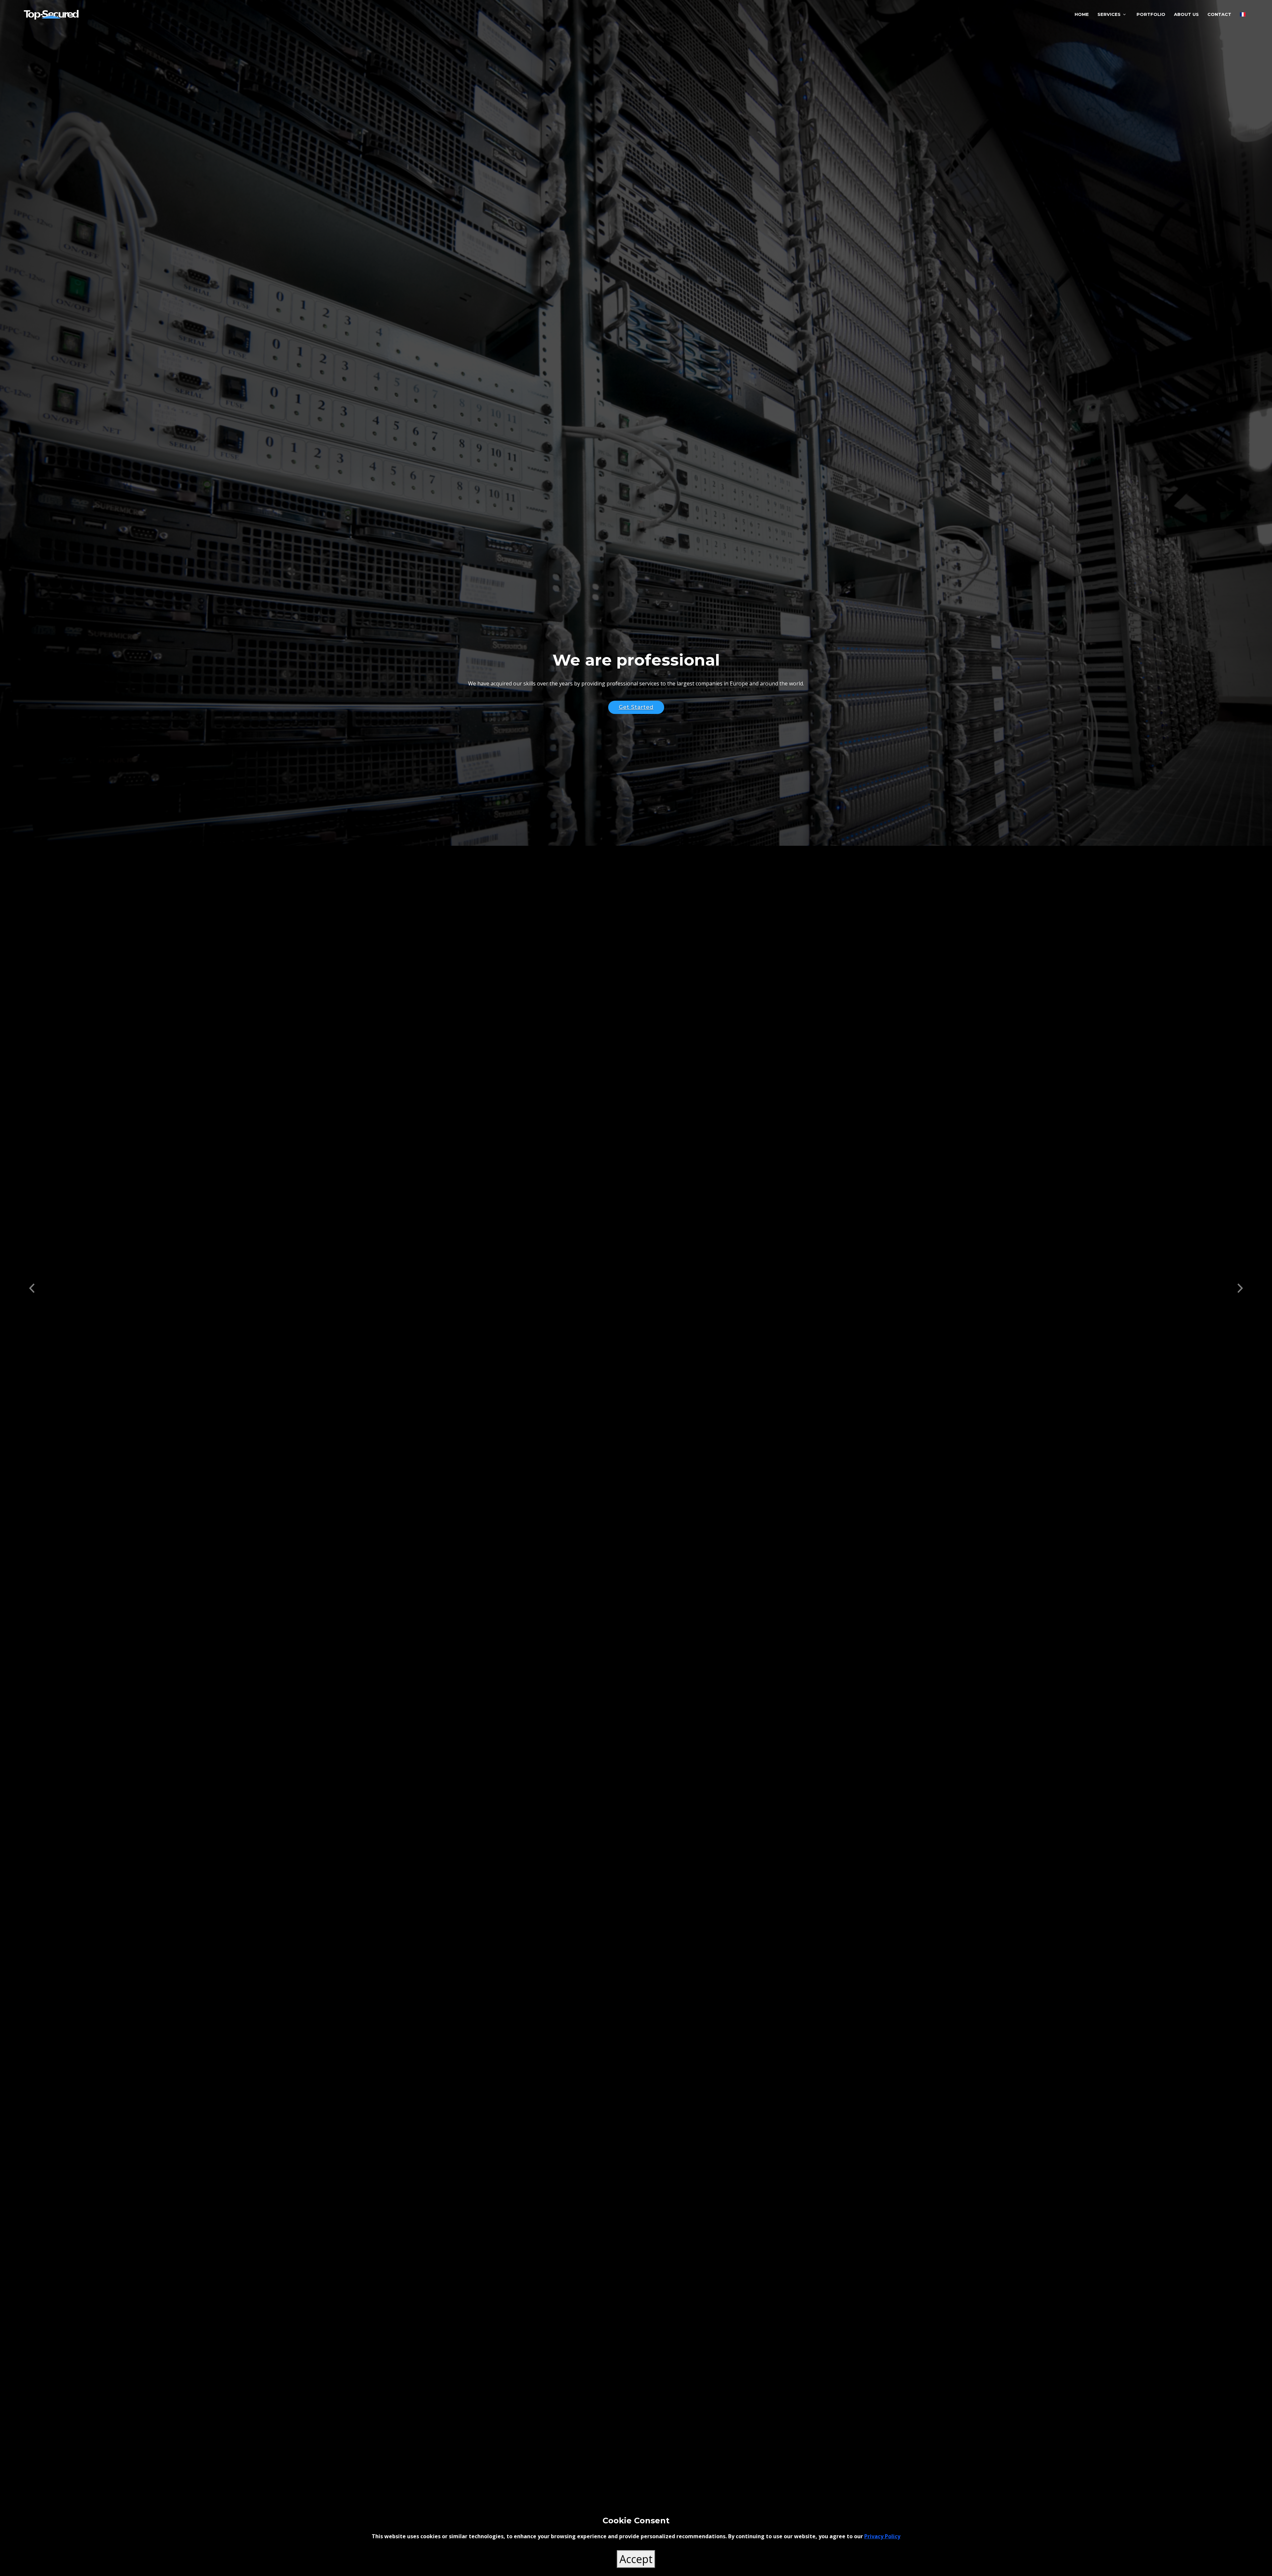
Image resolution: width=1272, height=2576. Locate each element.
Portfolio (1151, 14)
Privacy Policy (882, 2536)
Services (1109, 14)
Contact (1219, 14)
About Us (1186, 14)
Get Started (636, 707)
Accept (636, 2559)
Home (1082, 14)
